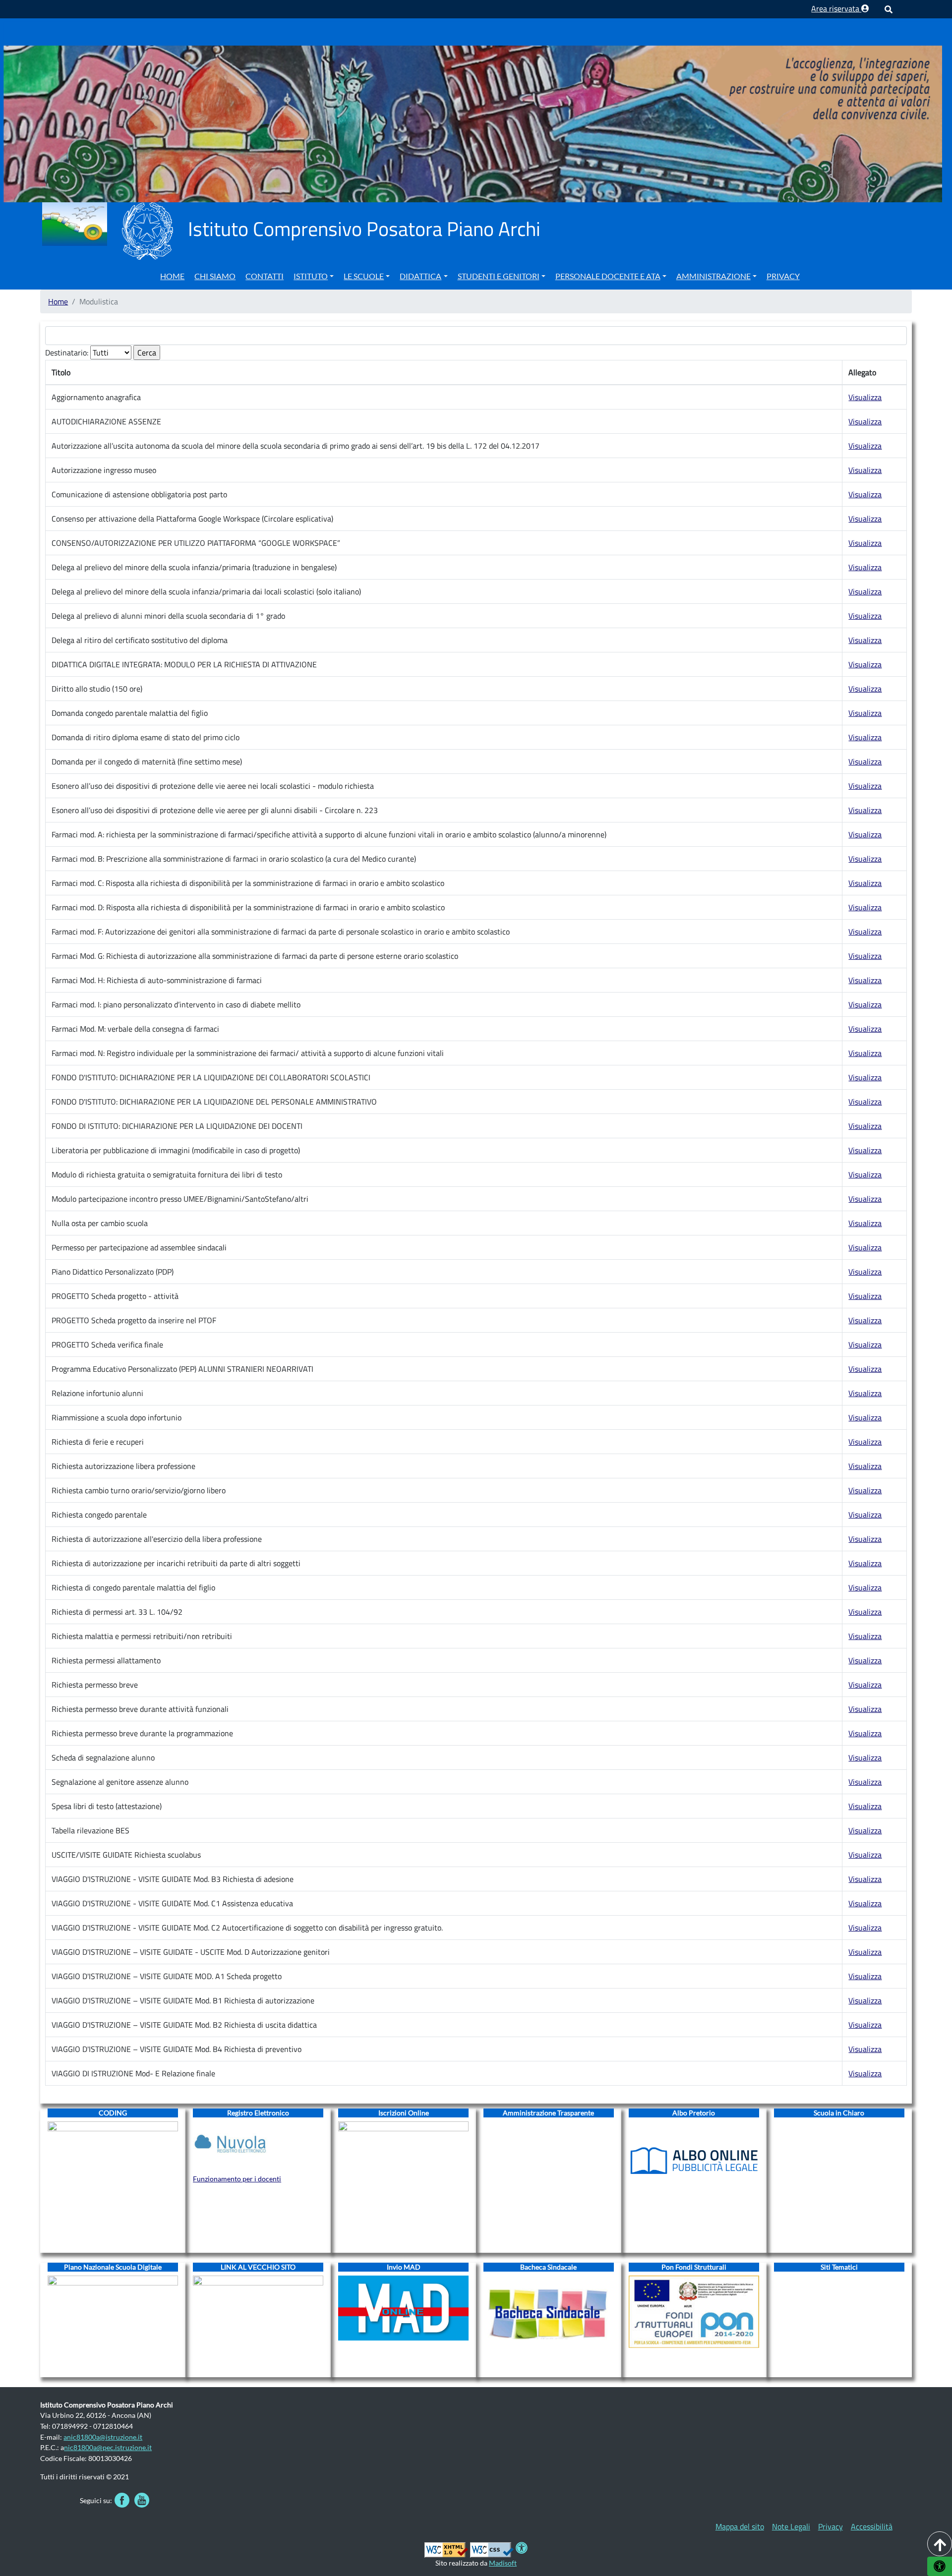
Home (172, 276)
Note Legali (791, 2526)
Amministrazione (714, 276)
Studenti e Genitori (499, 276)
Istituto (311, 276)
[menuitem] (172, 275)
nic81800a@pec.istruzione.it (108, 2447)
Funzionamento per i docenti (237, 2179)
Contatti (265, 276)
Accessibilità (872, 2526)
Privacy (783, 276)
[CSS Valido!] (492, 2549)
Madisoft (503, 2563)
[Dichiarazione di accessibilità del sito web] (522, 2549)
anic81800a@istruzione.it (103, 2437)
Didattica (420, 276)
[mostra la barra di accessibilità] (940, 2566)
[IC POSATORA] (472, 111)
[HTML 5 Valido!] (446, 2549)
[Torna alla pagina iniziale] (74, 223)
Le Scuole (364, 276)
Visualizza (865, 397)
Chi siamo (215, 276)
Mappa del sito (740, 2526)
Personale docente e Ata (608, 276)
